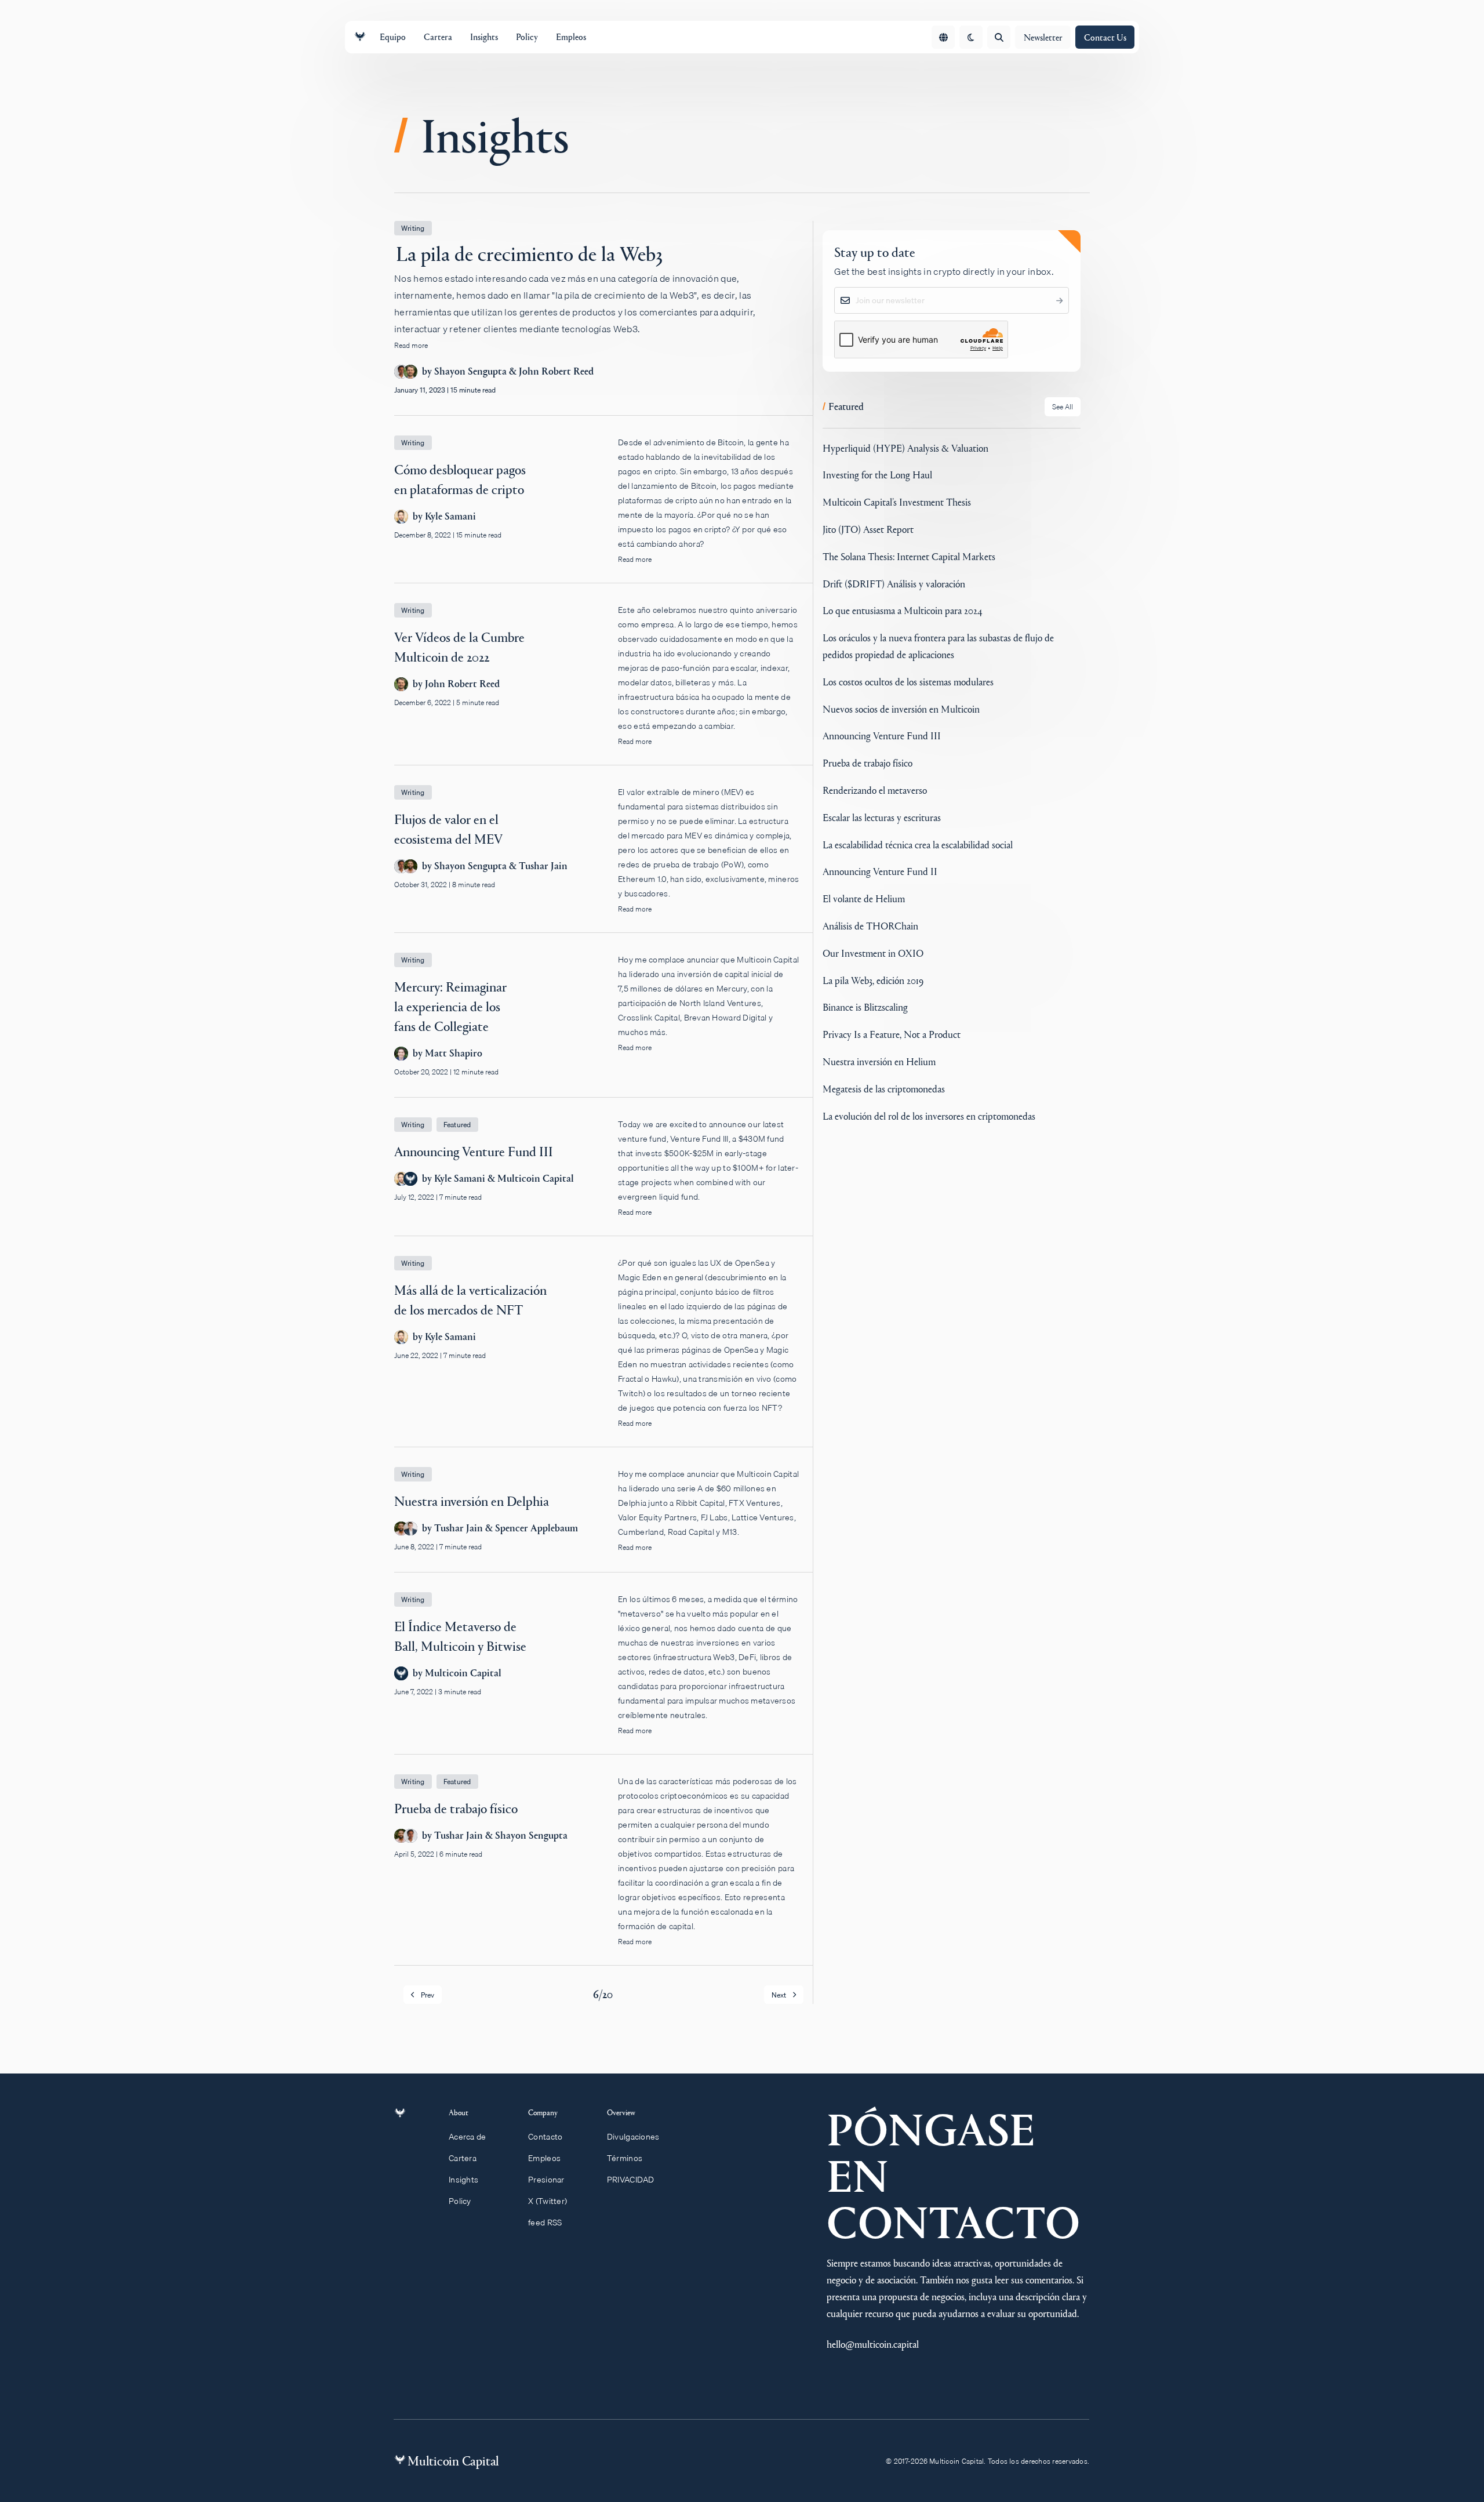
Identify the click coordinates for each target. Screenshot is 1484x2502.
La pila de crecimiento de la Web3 (603, 318)
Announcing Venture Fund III (603, 1176)
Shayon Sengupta (470, 371)
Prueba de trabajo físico (603, 1870)
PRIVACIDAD (631, 2180)
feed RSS (545, 2223)
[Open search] (999, 37)
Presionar (546, 2180)
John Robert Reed (556, 371)
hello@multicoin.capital (873, 2344)
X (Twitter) (548, 2201)
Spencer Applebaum (537, 1528)
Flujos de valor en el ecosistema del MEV (603, 859)
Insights (463, 2180)
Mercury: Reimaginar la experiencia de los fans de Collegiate (603, 1025)
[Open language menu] (943, 37)
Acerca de (468, 2137)
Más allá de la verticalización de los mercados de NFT (603, 1351)
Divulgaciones (633, 2137)
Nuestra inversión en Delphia (603, 1519)
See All (1063, 407)
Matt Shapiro (454, 1053)
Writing (413, 228)
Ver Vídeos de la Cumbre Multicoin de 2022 (603, 684)
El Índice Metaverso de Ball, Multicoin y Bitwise (603, 1673)
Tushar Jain (543, 866)
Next (779, 1995)
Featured (457, 1125)
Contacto (545, 2137)
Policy (460, 2201)
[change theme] (971, 37)
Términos (625, 2158)
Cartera (463, 2158)
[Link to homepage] (360, 37)
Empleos (544, 2158)
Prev (428, 1995)
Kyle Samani (450, 516)
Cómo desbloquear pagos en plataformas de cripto (603, 509)
